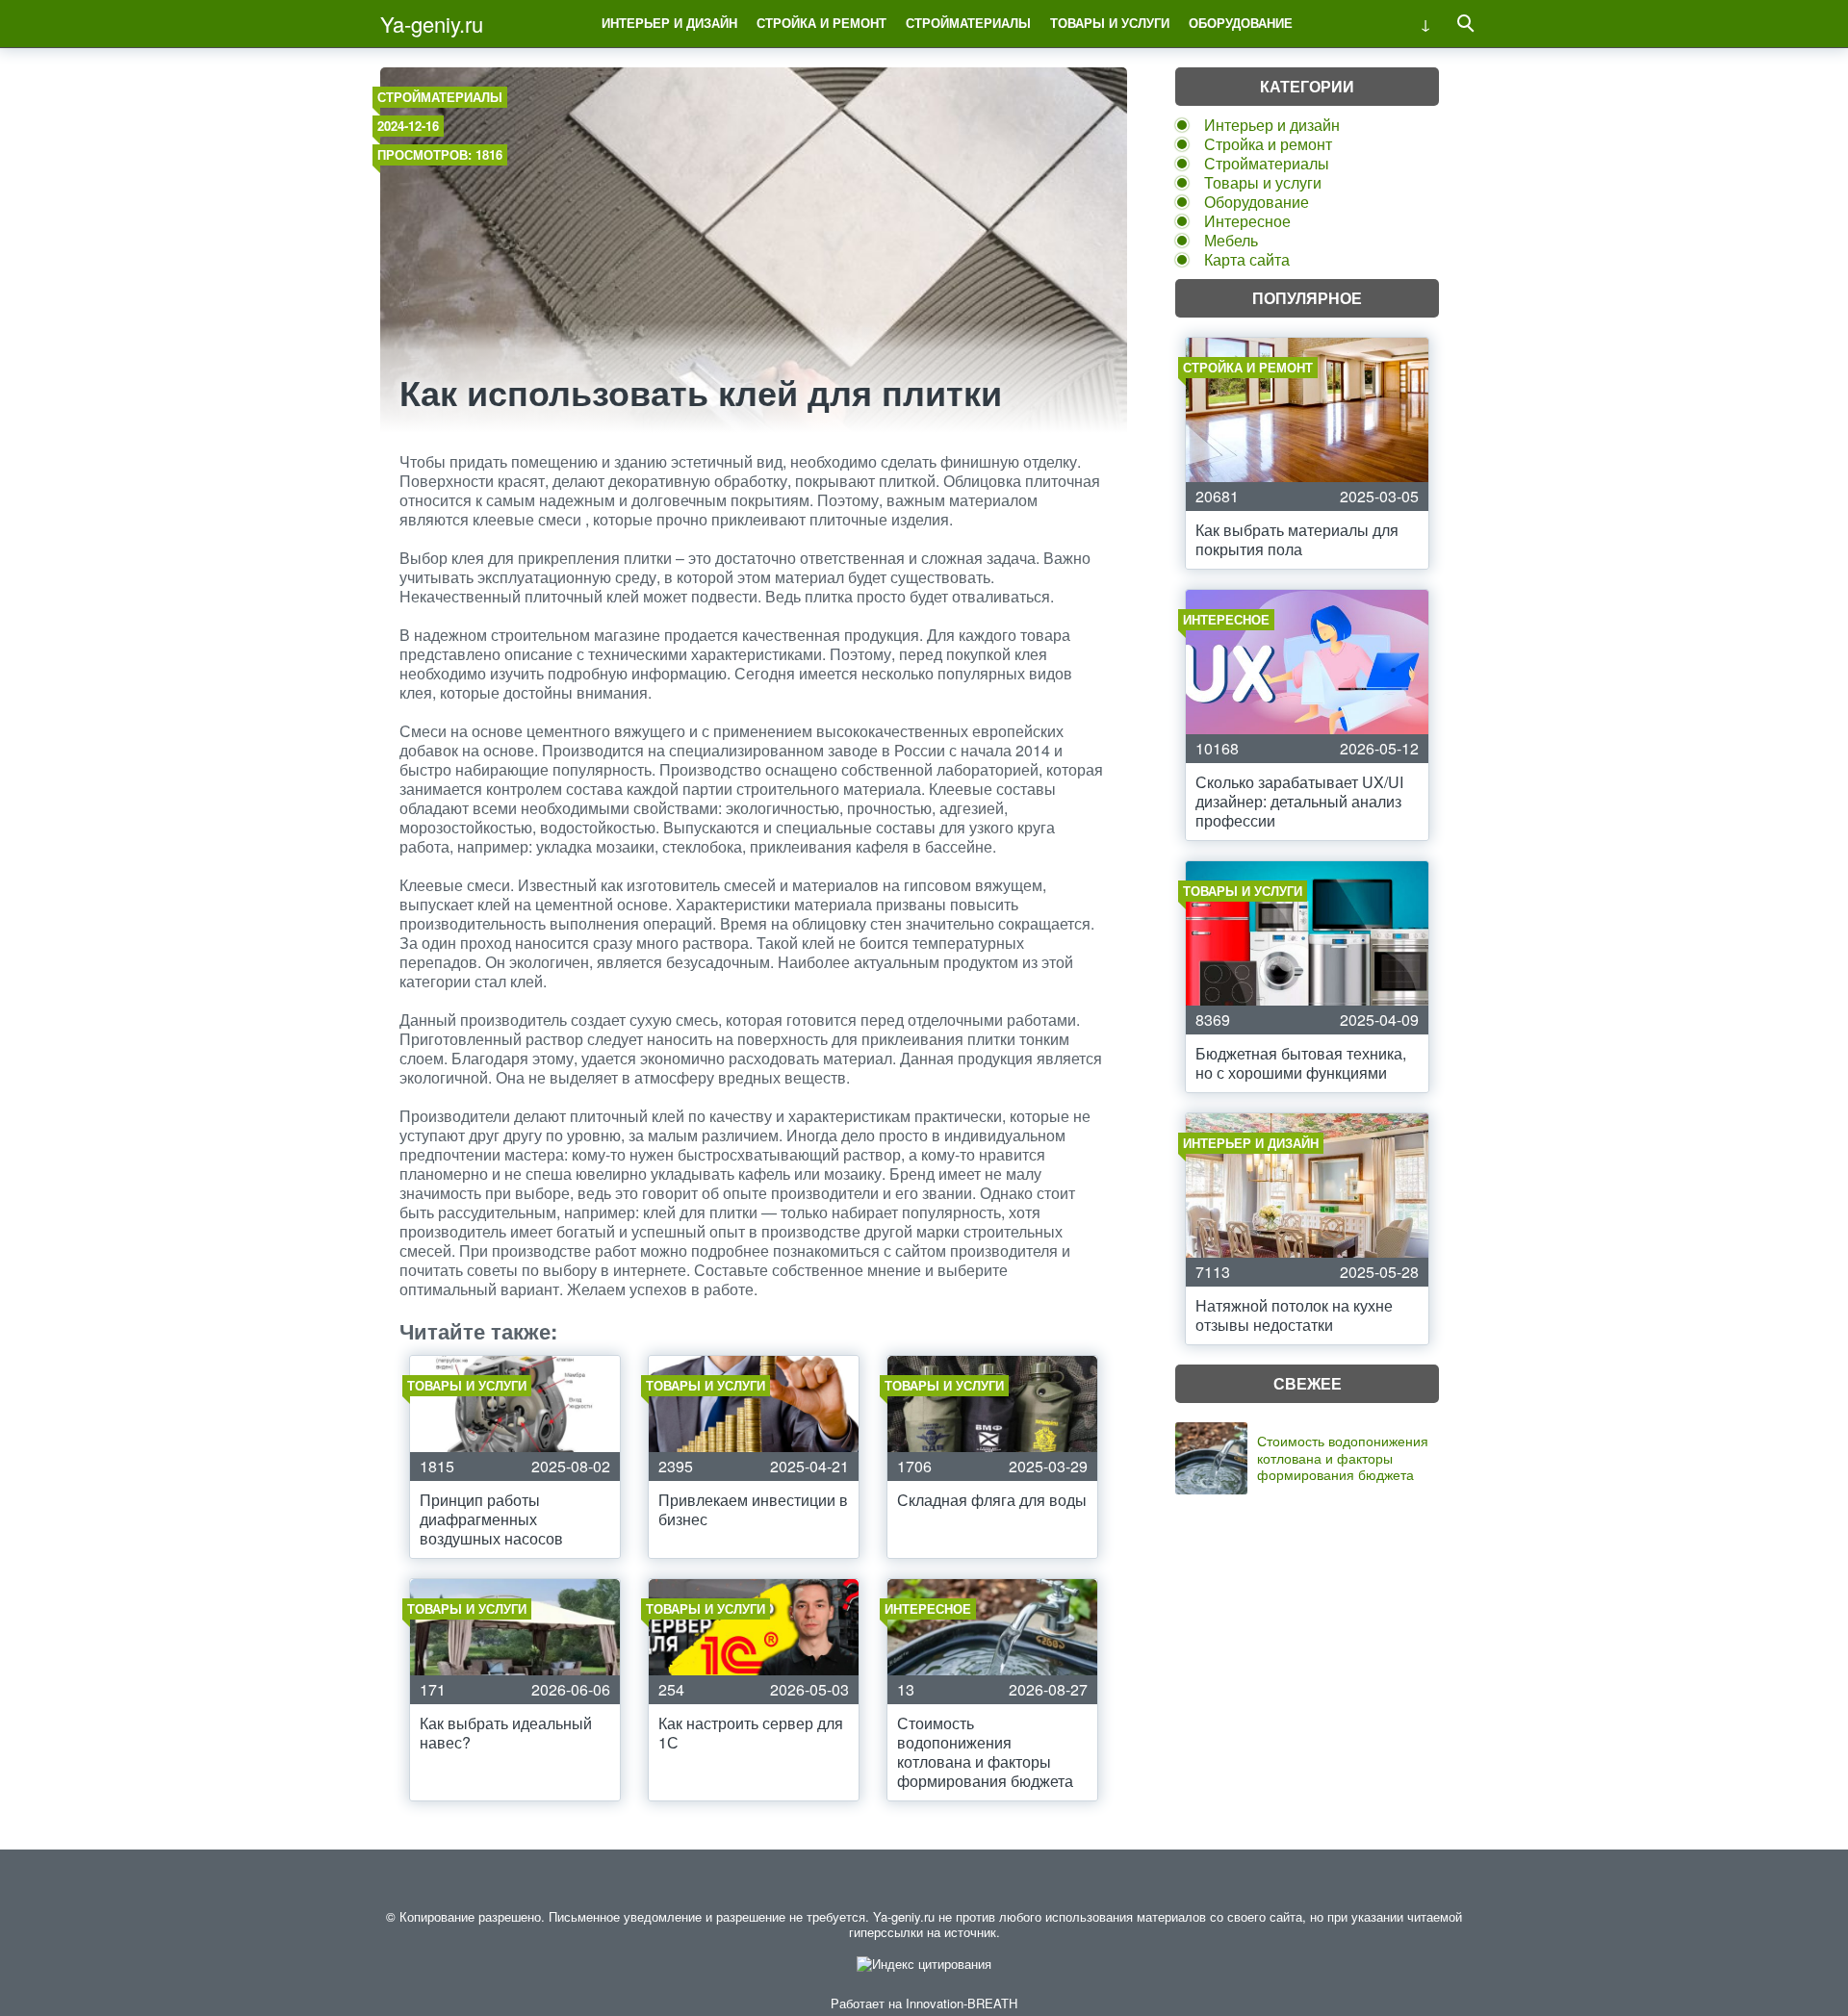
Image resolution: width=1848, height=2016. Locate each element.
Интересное (1247, 221)
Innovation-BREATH (962, 2003)
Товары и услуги (1110, 23)
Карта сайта (1247, 259)
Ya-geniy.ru (432, 24)
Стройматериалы (968, 23)
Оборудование (1241, 23)
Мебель (1231, 240)
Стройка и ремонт (821, 23)
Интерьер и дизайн (669, 23)
